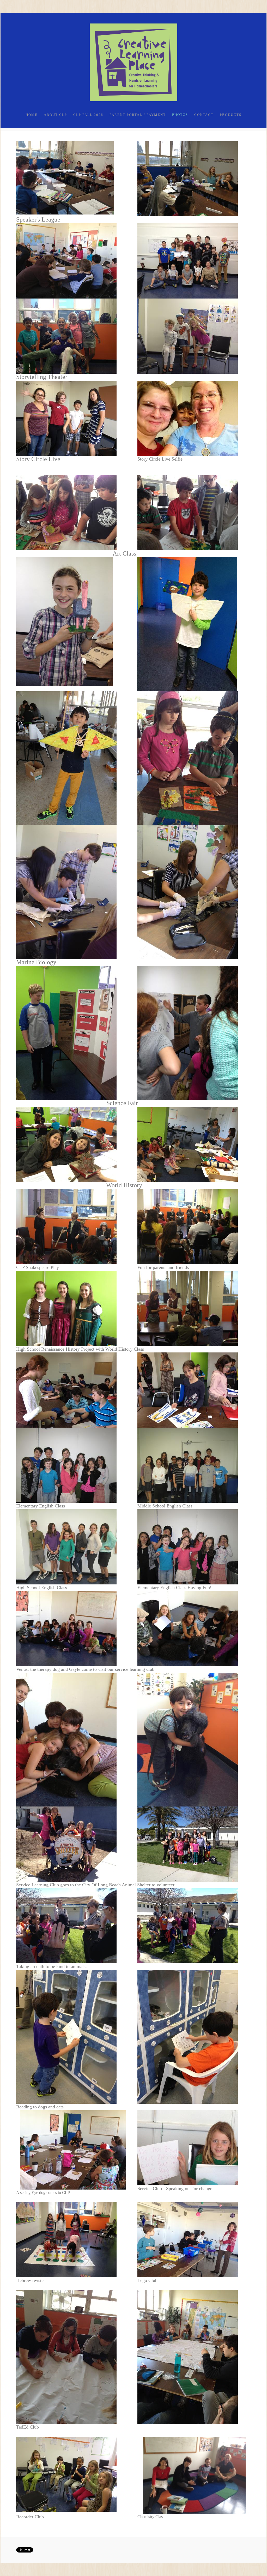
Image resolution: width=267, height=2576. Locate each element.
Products (231, 115)
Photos (180, 115)
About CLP (55, 115)
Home (32, 115)
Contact (204, 115)
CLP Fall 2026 (88, 115)
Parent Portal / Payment (138, 115)
